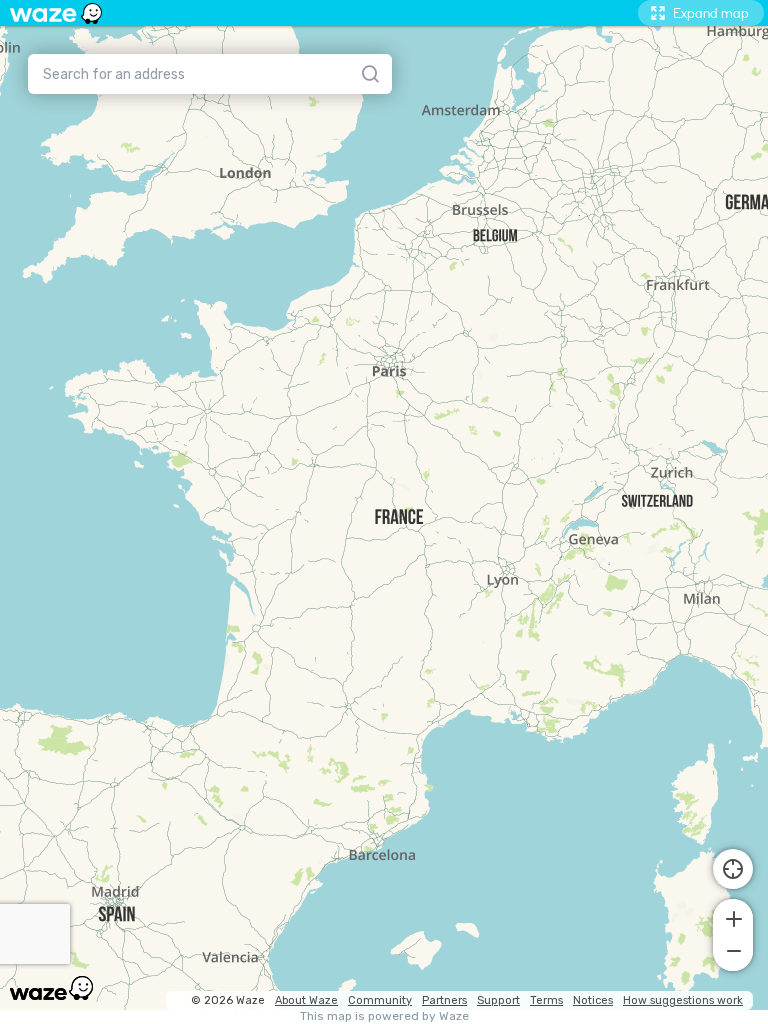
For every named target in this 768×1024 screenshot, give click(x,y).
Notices (593, 1000)
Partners (444, 1000)
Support (498, 1000)
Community (380, 1000)
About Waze (306, 1000)
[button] (733, 917)
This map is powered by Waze (384, 1016)
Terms (546, 1000)
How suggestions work (683, 1000)
